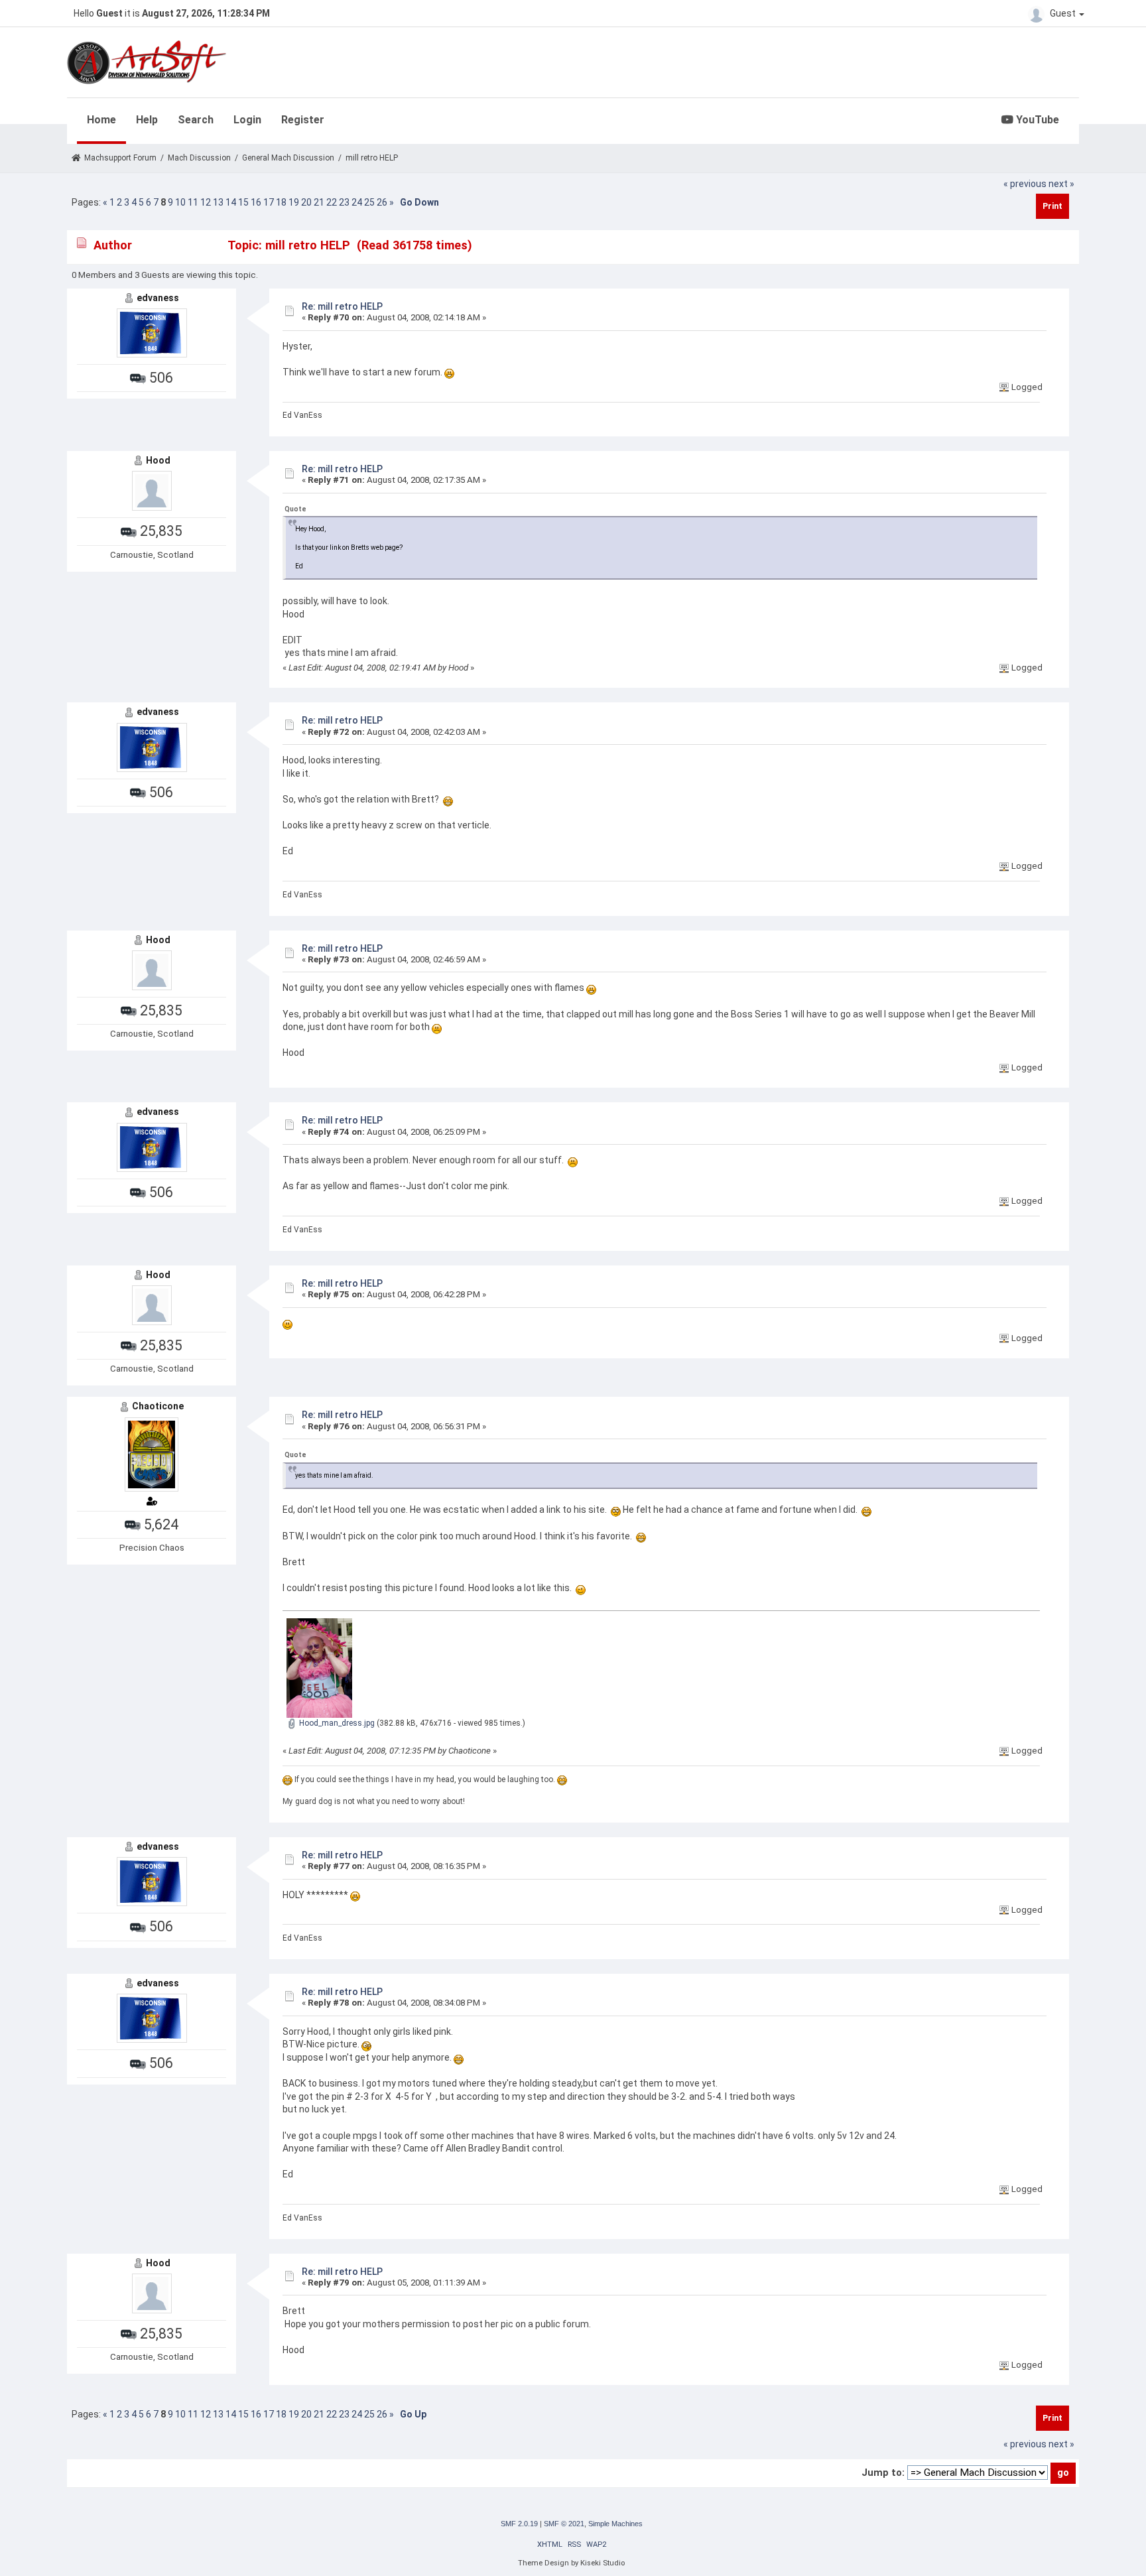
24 (357, 202)
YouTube (1036, 120)
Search (196, 120)
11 (193, 202)
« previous (1025, 184)
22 (332, 202)
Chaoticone (158, 1406)
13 (218, 202)
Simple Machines (615, 2524)
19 (294, 202)
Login (247, 120)
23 (344, 202)
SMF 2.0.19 (519, 2524)
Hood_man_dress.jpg (336, 1723)
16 (256, 202)
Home (101, 120)
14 (231, 202)
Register (303, 120)
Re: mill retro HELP (342, 306)
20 (306, 202)
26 (382, 202)
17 (269, 202)
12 (206, 202)
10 (180, 202)
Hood (158, 460)
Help (147, 120)
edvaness (158, 298)
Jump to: (883, 2473)
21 (319, 202)
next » (1061, 184)
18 (281, 202)
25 (369, 202)
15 (243, 202)
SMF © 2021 (564, 2524)
